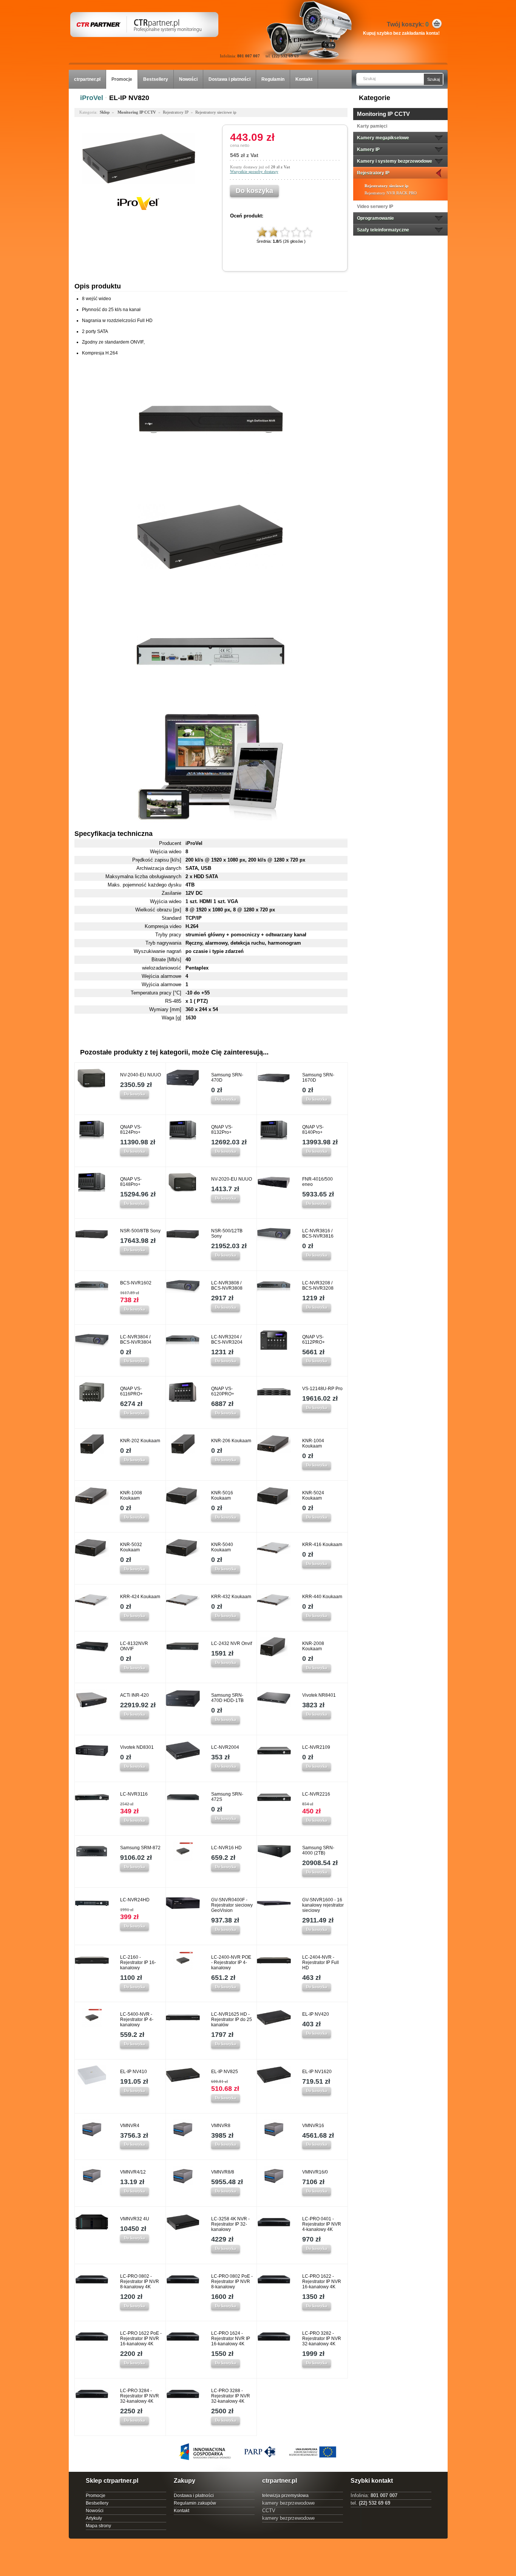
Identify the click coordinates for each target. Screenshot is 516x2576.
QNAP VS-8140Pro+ (313, 1130)
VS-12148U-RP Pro (322, 1389)
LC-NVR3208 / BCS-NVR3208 (318, 1286)
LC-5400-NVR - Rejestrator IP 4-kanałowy (137, 2019)
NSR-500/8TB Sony (140, 1231)
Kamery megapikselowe (383, 138)
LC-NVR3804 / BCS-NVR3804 (136, 1340)
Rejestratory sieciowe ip (386, 186)
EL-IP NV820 (129, 98)
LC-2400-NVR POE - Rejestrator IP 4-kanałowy (231, 1962)
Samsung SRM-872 (140, 1848)
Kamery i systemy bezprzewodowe (395, 161)
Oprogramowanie (375, 218)
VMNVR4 (130, 2126)
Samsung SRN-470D (227, 1078)
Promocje (122, 79)
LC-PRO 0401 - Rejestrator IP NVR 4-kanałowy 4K (322, 2224)
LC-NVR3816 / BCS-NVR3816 (318, 1233)
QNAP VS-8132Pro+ (222, 1130)
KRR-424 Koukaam (140, 1597)
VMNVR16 (313, 2126)
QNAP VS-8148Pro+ (131, 1182)
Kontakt (304, 79)
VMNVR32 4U (135, 2219)
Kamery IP (368, 150)
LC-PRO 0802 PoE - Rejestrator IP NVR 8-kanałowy (232, 2282)
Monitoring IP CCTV (383, 114)
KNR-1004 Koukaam (313, 1443)
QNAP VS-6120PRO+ (223, 1391)
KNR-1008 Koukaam (131, 1495)
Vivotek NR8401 (319, 1695)
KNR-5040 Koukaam (222, 1547)
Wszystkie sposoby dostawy (254, 171)
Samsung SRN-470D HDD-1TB (227, 1698)
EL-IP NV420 (316, 2014)
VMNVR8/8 (223, 2172)
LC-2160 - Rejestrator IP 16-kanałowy (138, 1962)
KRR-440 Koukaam (322, 1597)
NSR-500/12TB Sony (227, 1233)
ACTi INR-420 (134, 1695)
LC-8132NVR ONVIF (134, 1646)
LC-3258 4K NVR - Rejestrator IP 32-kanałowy (230, 2224)
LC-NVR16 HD (226, 1848)
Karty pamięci (372, 126)
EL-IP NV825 (225, 2072)
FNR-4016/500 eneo (317, 1182)
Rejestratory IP (373, 173)
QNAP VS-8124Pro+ (131, 1130)
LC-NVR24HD (135, 1900)
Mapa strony (98, 2526)
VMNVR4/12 (133, 2172)
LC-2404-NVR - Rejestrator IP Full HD (321, 1962)
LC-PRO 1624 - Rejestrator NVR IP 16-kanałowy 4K (231, 2339)
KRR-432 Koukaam (231, 1597)
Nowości (188, 79)
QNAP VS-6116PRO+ (131, 1391)
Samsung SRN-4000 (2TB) (318, 1850)
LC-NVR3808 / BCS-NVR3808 (227, 1286)
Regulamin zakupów (195, 2503)
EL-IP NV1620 (317, 2072)
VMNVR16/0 (315, 2172)
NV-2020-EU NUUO (232, 1179)
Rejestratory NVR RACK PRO (391, 193)
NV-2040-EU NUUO (141, 1075)
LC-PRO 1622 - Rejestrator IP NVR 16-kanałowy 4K (322, 2282)
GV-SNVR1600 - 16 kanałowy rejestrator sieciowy (323, 1905)
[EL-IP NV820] (139, 191)
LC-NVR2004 (225, 1747)
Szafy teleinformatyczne (383, 230)
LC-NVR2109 (316, 1747)
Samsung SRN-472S (227, 1797)
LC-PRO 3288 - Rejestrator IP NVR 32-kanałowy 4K (231, 2396)
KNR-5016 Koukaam (222, 1495)
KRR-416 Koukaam (322, 1545)
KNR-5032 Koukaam (131, 1547)
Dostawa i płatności (229, 79)
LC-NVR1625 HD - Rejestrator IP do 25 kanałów (232, 2019)
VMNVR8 (221, 2126)
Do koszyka (134, 1094)
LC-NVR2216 (316, 1794)
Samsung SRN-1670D (318, 1078)
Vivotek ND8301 (137, 1747)
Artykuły (94, 2518)
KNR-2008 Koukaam (313, 1646)
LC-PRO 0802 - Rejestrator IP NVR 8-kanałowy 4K (140, 2282)
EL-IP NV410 (134, 2072)
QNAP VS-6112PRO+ (314, 1340)
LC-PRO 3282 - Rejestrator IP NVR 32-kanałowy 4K (322, 2339)
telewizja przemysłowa (285, 2496)
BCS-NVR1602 (136, 1283)
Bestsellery (156, 79)
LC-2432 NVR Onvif (232, 1643)
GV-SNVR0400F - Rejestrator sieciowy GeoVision (232, 1905)
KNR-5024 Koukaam (313, 1495)
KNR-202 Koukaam (140, 1441)
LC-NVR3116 (134, 1794)
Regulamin (273, 79)
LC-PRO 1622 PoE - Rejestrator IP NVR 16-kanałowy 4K (141, 2339)
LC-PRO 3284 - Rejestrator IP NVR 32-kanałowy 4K (140, 2396)
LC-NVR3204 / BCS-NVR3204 (227, 1340)
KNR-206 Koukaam (231, 1441)
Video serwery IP (375, 207)
